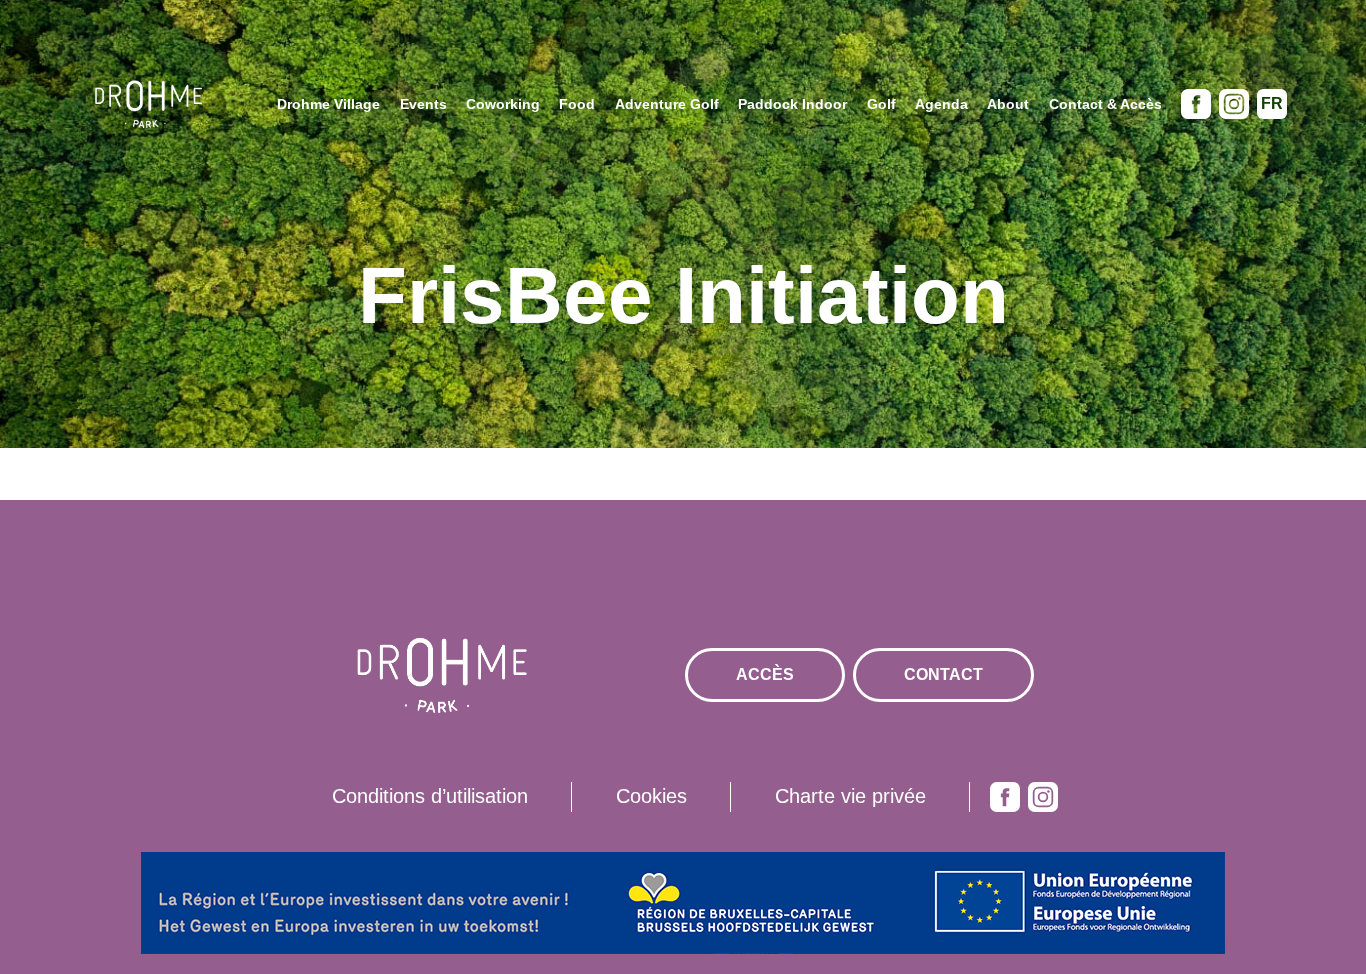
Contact (943, 674)
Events (423, 104)
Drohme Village (328, 104)
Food (577, 104)
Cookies (651, 796)
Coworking (503, 104)
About (1008, 104)
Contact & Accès (1105, 104)
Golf (881, 104)
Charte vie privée (850, 796)
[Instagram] (1234, 104)
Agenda (941, 104)
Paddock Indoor (792, 104)
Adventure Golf (667, 104)
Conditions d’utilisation (430, 796)
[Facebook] (1196, 104)
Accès (765, 674)
